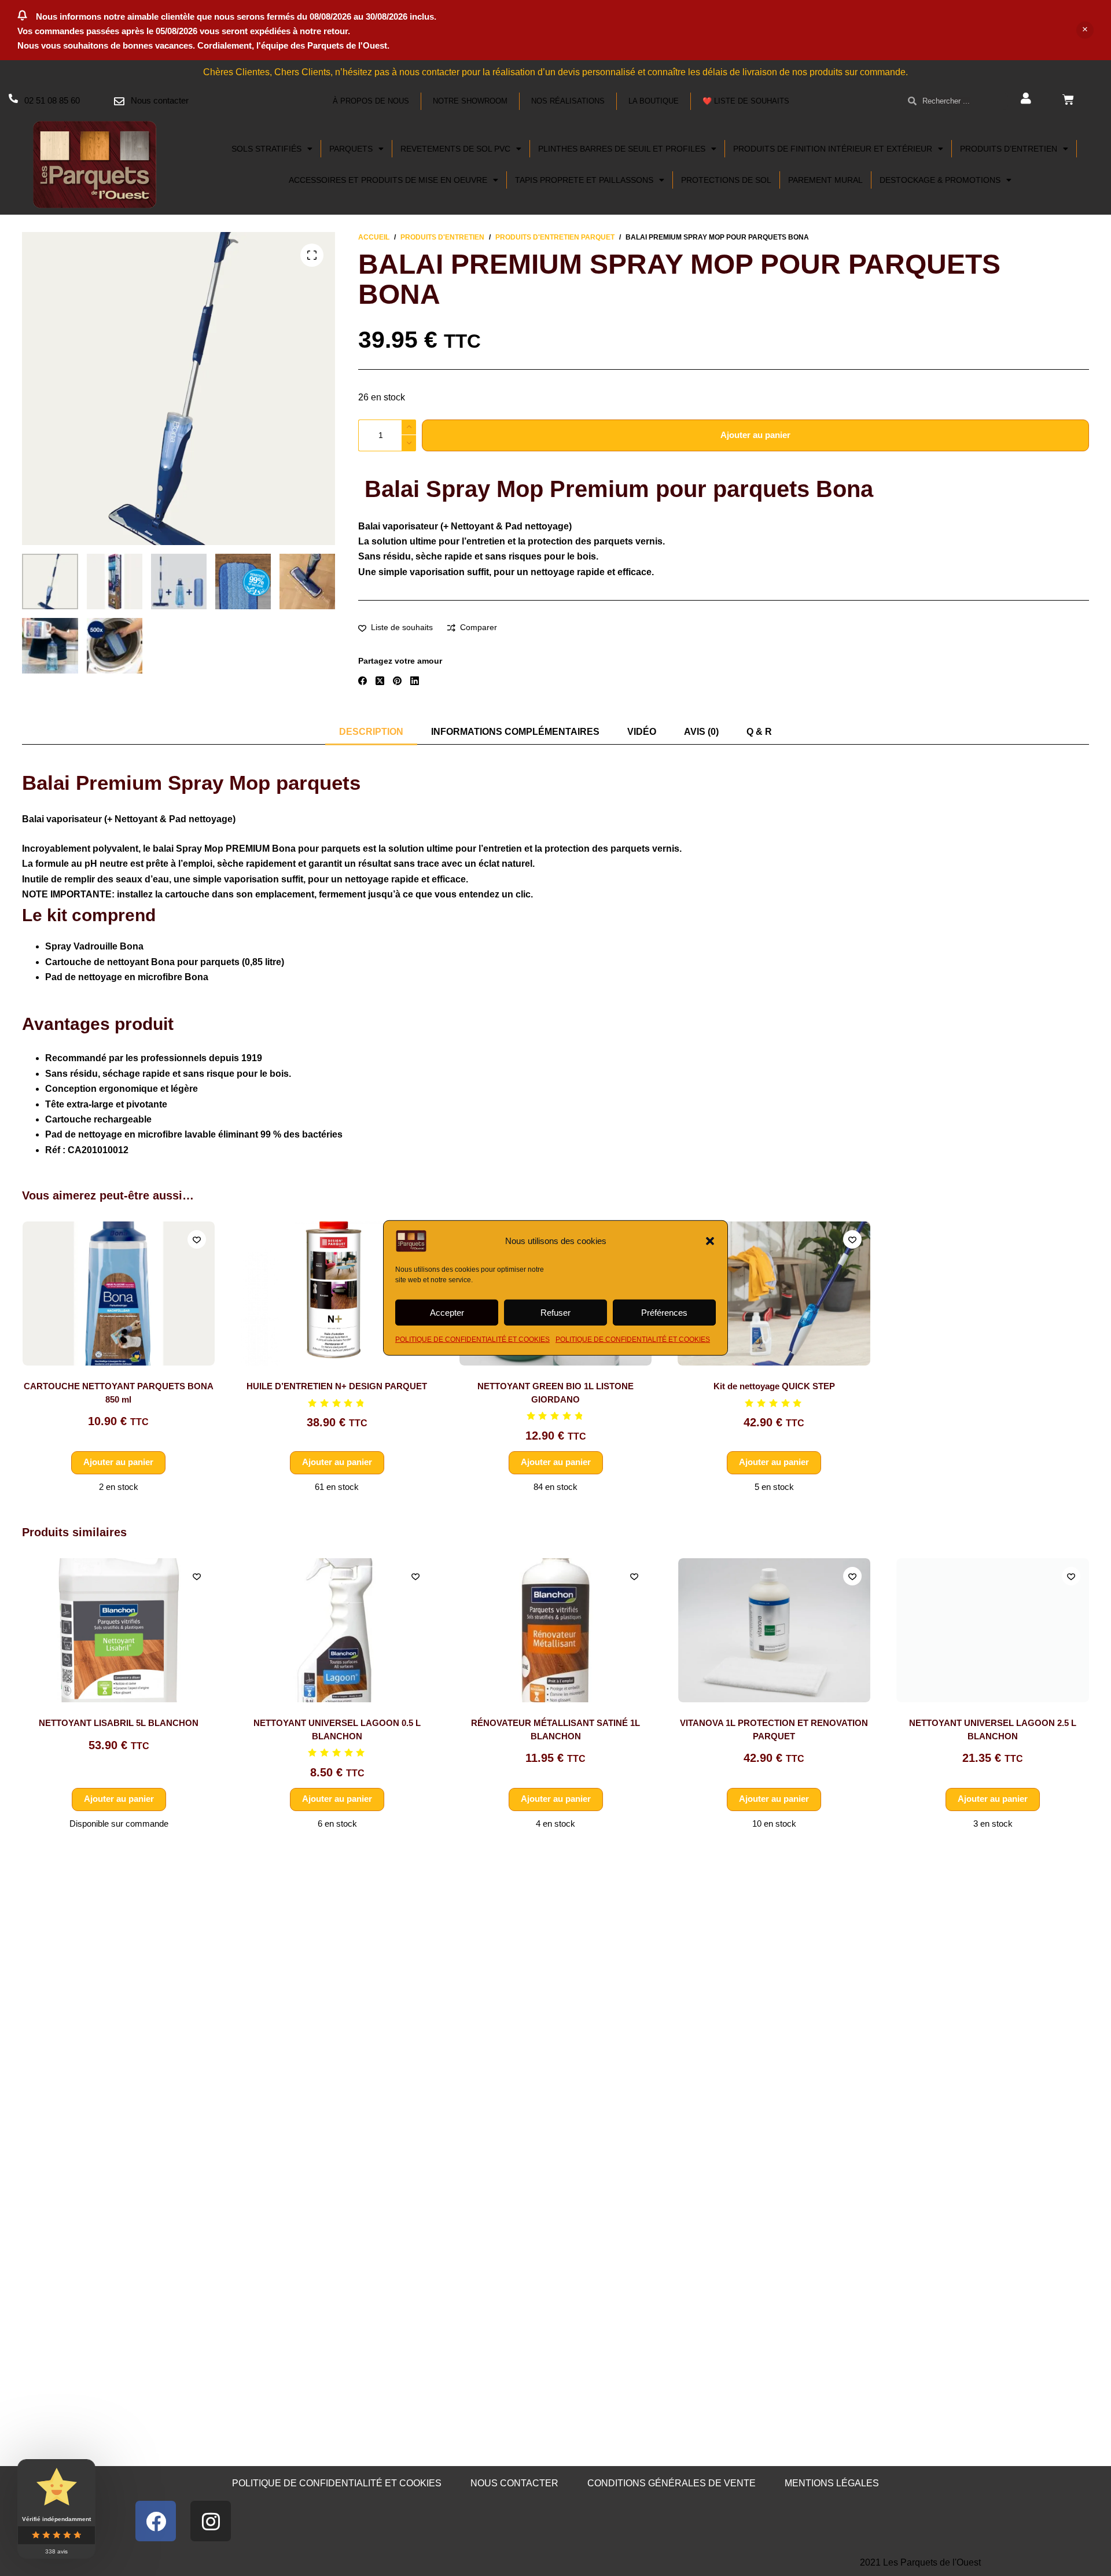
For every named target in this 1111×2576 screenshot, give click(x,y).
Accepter (447, 1312)
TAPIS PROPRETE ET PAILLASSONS (584, 180)
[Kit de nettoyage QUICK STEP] (774, 1293)
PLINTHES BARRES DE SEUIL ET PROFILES (622, 149)
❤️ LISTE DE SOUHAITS (746, 101)
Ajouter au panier (755, 435)
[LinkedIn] (415, 681)
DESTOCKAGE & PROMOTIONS (940, 180)
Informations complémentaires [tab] (515, 732)
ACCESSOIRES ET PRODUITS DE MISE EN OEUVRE (388, 180)
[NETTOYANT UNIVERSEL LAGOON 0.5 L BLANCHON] (337, 1630)
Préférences (664, 1312)
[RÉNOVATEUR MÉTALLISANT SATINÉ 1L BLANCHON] (556, 1630)
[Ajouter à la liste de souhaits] (197, 1239)
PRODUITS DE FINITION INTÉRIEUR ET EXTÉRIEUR (833, 149)
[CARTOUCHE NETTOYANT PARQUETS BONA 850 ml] (118, 1293)
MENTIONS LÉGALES (832, 2483)
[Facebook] (363, 681)
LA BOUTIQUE (654, 101)
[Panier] (1068, 100)
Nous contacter (160, 100)
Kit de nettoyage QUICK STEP (774, 1387)
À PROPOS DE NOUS (371, 101)
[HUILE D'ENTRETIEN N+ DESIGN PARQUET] (337, 1293)
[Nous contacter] (119, 101)
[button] (710, 1241)
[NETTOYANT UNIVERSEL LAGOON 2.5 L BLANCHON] (993, 1630)
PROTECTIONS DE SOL (726, 180)
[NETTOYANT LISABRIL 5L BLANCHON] (118, 1630)
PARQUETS (351, 149)
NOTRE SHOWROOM (470, 101)
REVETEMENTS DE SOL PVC (455, 149)
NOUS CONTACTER (514, 2483)
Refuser (555, 1312)
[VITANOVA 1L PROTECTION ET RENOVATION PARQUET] (774, 1630)
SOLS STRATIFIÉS (266, 149)
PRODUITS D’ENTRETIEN (1009, 149)
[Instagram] (211, 2521)
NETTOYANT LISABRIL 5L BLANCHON (119, 1723)
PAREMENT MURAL (825, 180)
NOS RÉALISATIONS (568, 101)
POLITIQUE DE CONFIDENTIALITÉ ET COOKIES (472, 1339)
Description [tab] (371, 732)
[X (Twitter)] (380, 681)
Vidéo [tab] (642, 732)
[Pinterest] (397, 681)
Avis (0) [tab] (701, 732)
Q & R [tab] (759, 732)
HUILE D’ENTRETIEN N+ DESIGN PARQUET (337, 1387)
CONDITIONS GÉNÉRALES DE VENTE (672, 2483)
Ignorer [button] (1085, 30)
